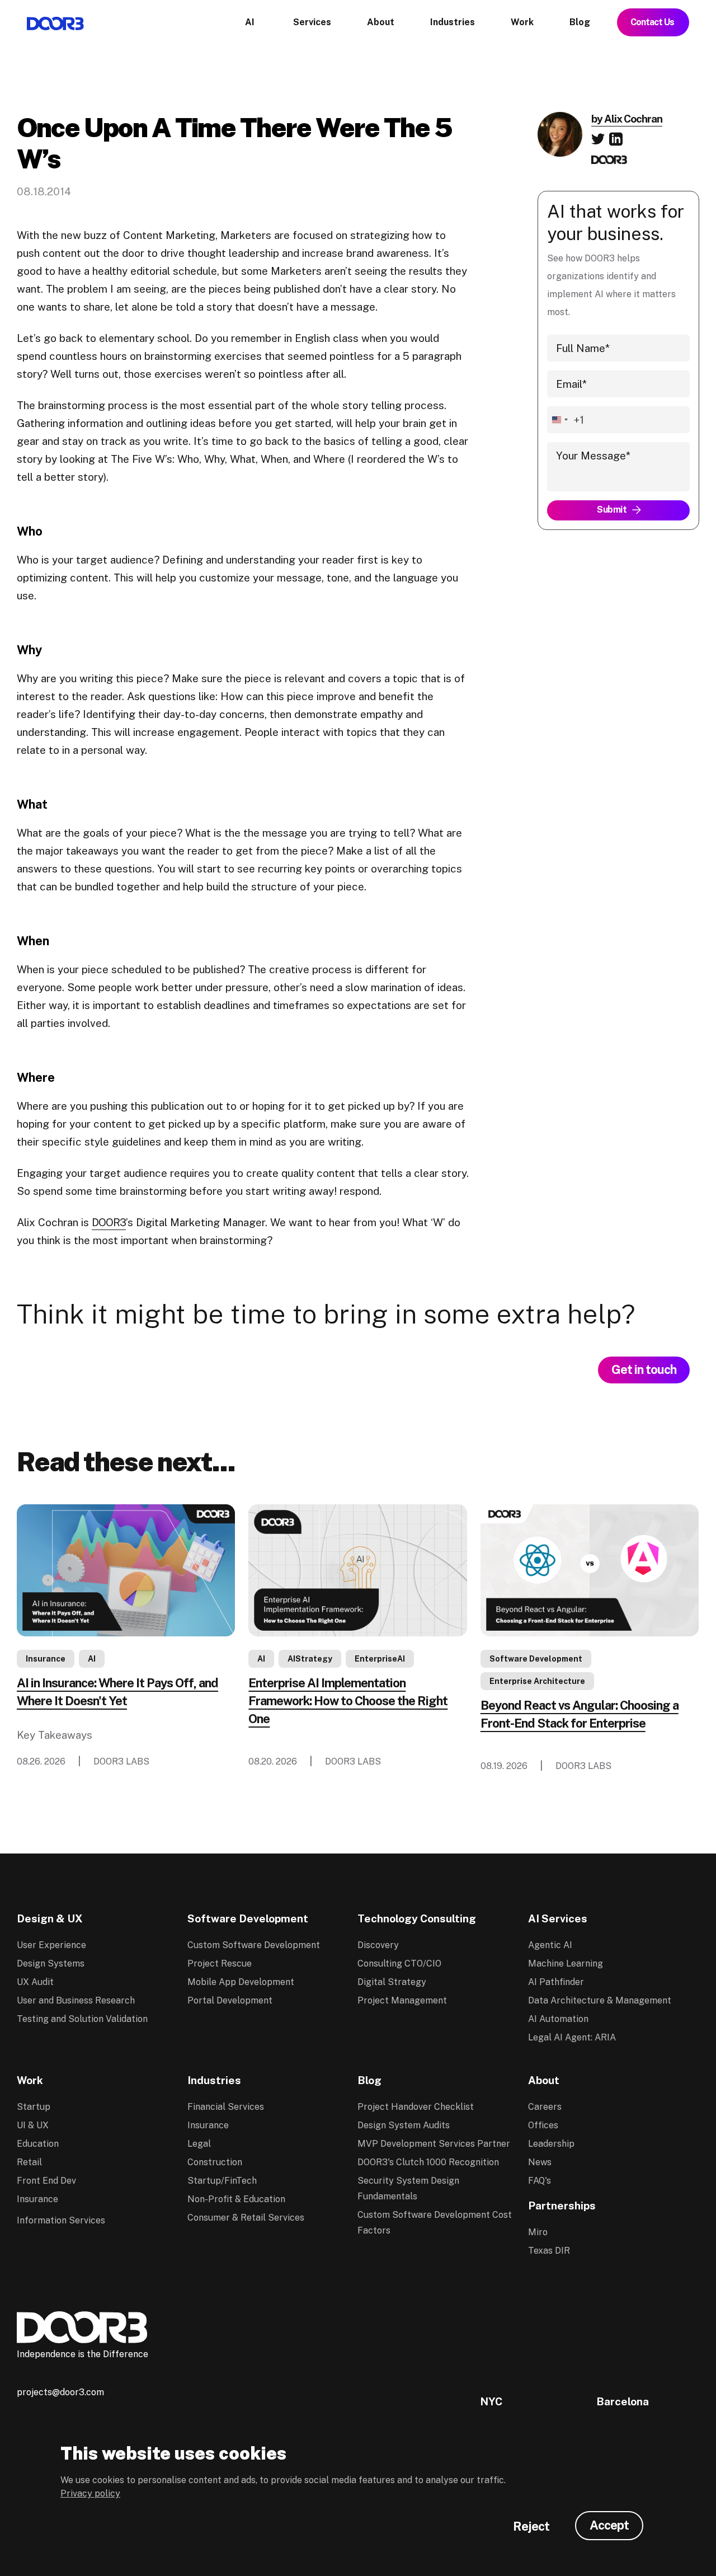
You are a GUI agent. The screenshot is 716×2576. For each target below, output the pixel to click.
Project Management (402, 2000)
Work (30, 2080)
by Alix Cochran (627, 119)
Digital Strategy (392, 1982)
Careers (545, 2107)
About (544, 2080)
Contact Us (653, 22)
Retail (29, 2162)
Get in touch (644, 1369)
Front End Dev (46, 2181)
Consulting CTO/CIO (399, 1963)
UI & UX (33, 2125)
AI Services (558, 1918)
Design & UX (50, 1918)
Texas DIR (549, 2251)
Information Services (61, 2220)
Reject (531, 2526)
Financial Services (226, 2107)
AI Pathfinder (556, 1982)
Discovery (378, 1945)
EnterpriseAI (380, 1659)
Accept (609, 2525)
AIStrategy (310, 1659)
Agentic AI (550, 1945)
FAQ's (540, 2181)
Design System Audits (404, 2125)
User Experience (51, 1945)
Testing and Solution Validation (82, 2019)
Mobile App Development (241, 1982)
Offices (543, 2125)
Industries (214, 2080)
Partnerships (562, 2206)
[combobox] (566, 420)
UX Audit (35, 1982)
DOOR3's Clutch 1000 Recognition (428, 2162)
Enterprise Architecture (537, 1681)
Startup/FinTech (222, 2181)
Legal (199, 2144)
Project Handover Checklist (416, 2107)
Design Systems (51, 1963)
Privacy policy (90, 2493)
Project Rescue (220, 1963)
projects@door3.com (60, 2392)
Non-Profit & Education (236, 2199)
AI (92, 1659)
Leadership (551, 2144)
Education (38, 2144)
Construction (215, 2162)
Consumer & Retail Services (246, 2218)
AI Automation (558, 2019)
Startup (34, 2107)
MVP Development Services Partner (434, 2144)
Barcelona (623, 2401)
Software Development (536, 1659)
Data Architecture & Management (600, 2000)
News (540, 2162)
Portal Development (230, 2000)
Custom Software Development (254, 1945)
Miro (538, 2232)
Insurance (46, 1659)
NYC (491, 2401)
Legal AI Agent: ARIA (572, 2037)
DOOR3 (109, 1222)
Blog (369, 2080)
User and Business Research (76, 2000)
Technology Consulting (417, 1918)
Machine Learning (566, 1963)
